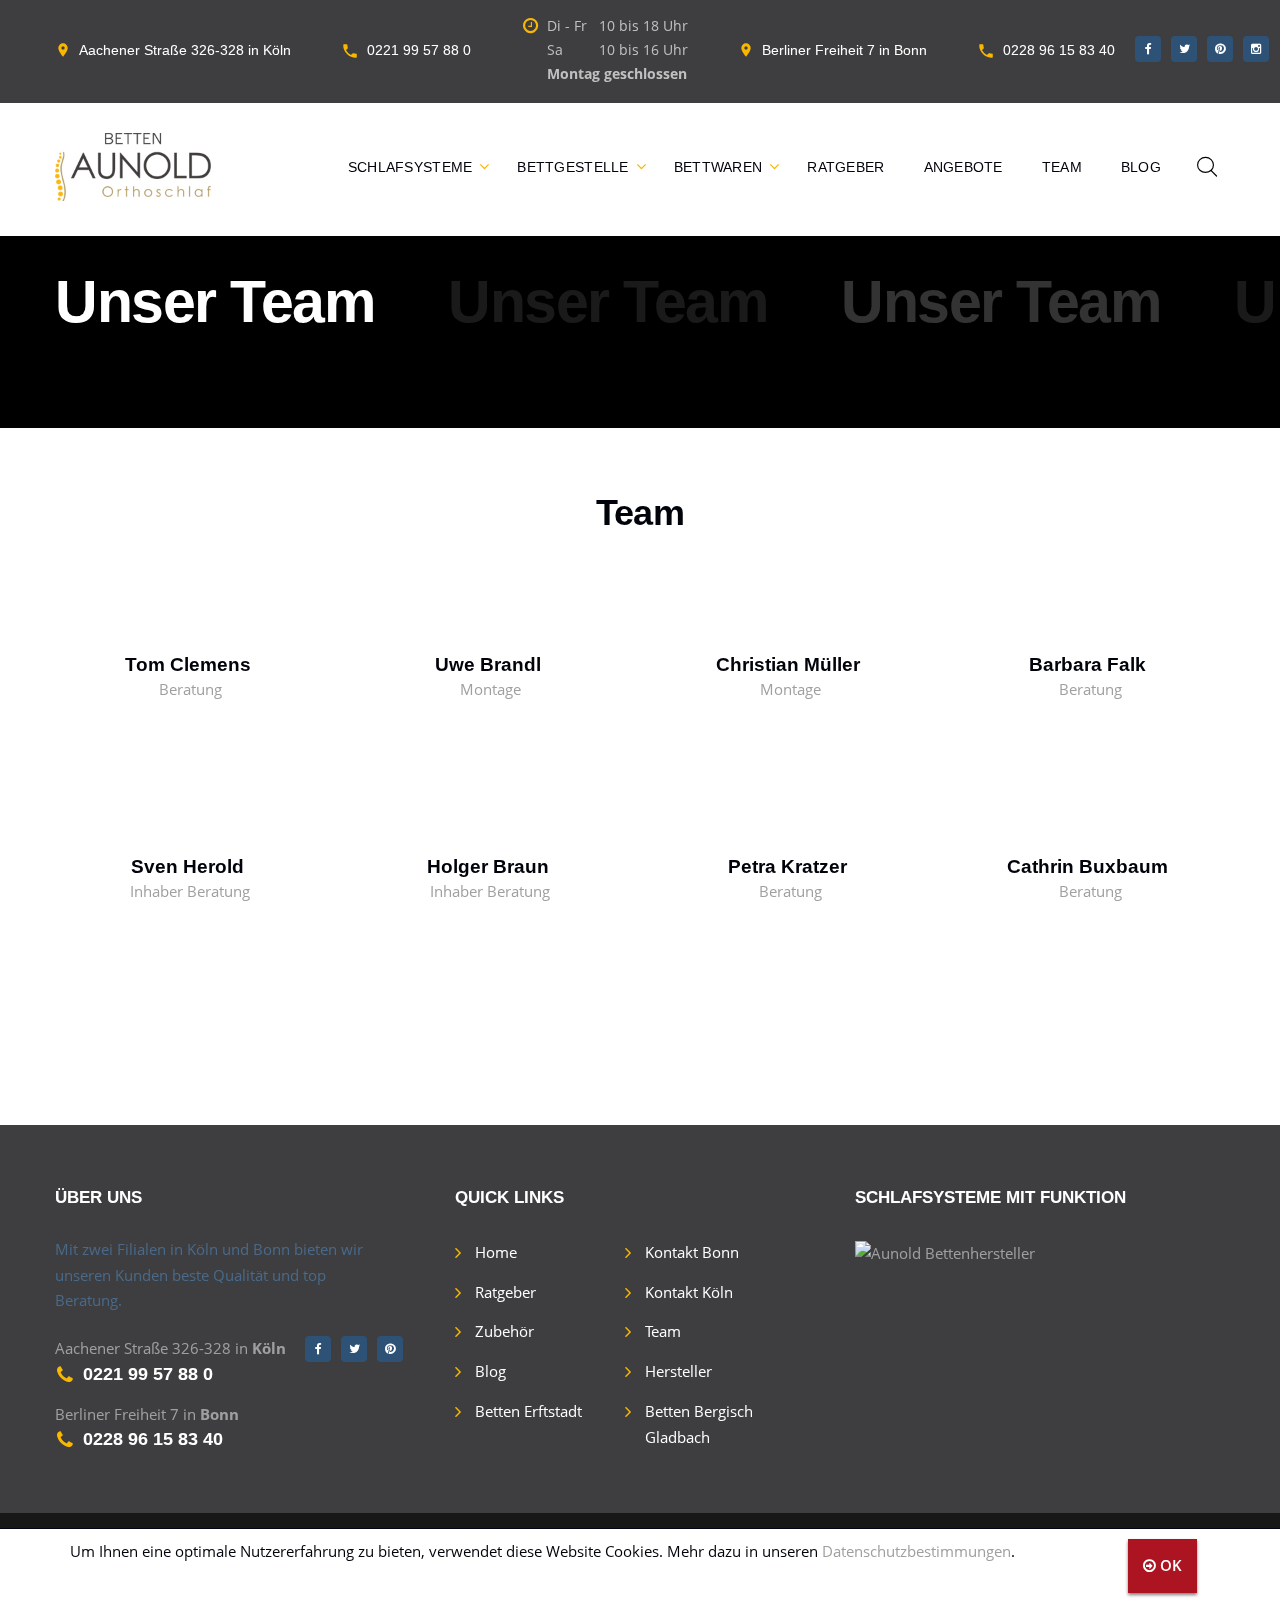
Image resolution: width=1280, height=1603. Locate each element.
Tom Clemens (188, 664)
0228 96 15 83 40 (1059, 50)
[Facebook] (1148, 49)
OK (1169, 1565)
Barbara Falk (1087, 664)
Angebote (963, 167)
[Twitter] (1184, 49)
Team (1062, 167)
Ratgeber (845, 167)
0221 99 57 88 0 (419, 50)
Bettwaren (718, 167)
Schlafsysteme (410, 167)
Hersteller (678, 1371)
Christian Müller (788, 664)
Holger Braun (488, 866)
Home (496, 1252)
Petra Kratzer (787, 866)
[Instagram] (1256, 49)
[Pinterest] (1220, 49)
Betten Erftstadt (528, 1411)
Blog (1141, 167)
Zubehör (504, 1331)
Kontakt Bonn (692, 1252)
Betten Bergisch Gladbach (699, 1424)
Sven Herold (187, 866)
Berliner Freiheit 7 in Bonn (844, 50)
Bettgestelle (572, 167)
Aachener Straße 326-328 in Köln (185, 50)
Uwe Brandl (488, 664)
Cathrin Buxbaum (1087, 866)
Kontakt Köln (689, 1292)
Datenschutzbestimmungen (916, 1551)
